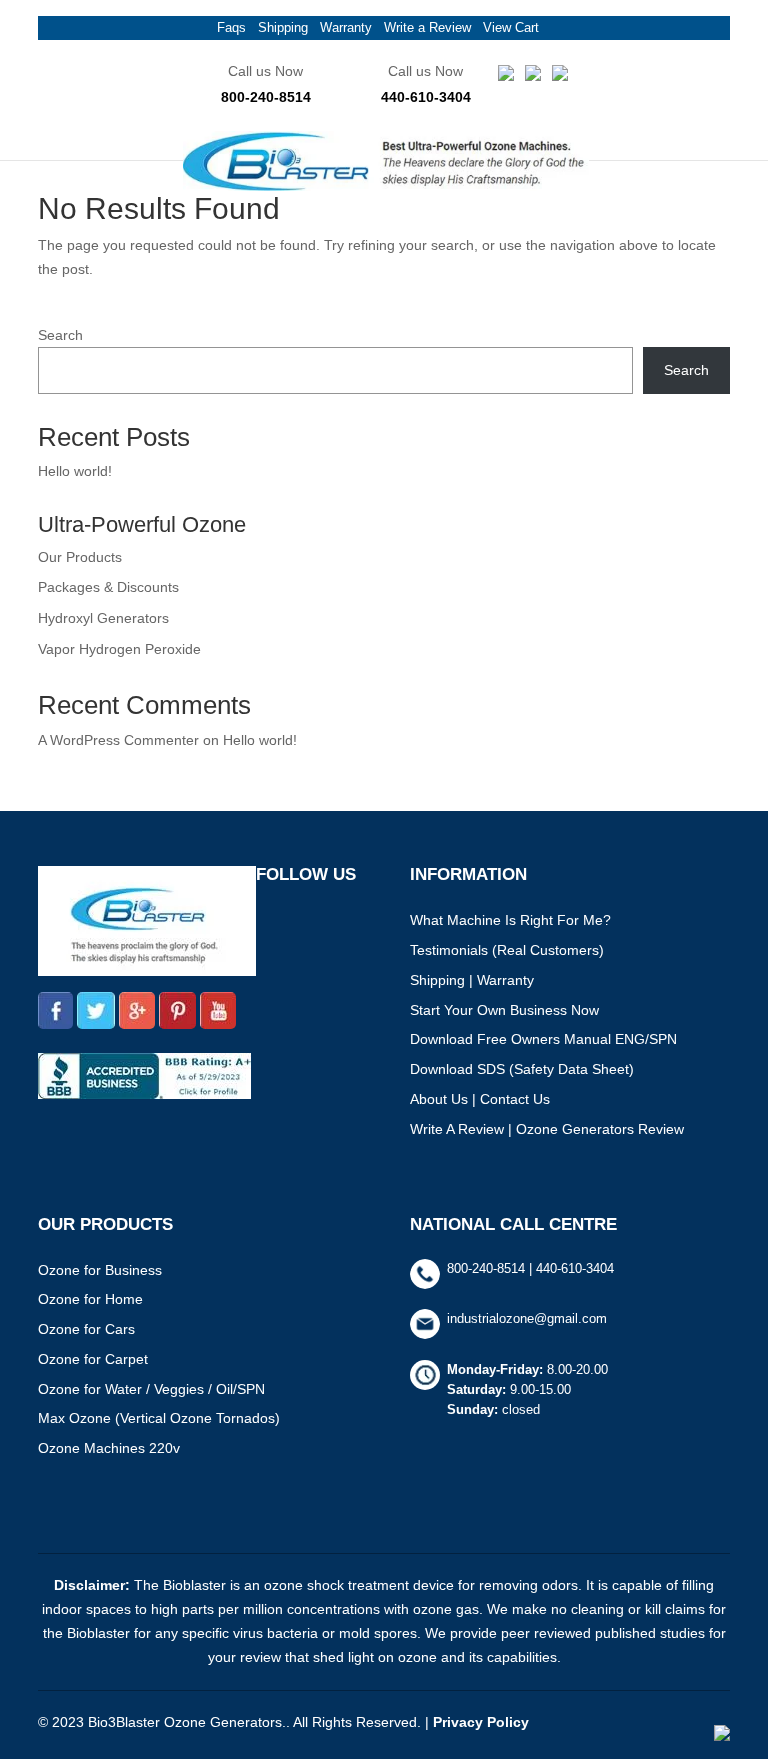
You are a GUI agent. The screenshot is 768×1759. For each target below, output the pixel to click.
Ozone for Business (100, 1270)
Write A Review (457, 1129)
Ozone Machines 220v (109, 1448)
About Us (439, 1099)
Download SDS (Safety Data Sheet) (522, 1069)
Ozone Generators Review (600, 1129)
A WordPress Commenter (118, 740)
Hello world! (75, 471)
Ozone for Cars (86, 1329)
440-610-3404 (426, 97)
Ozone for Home (90, 1299)
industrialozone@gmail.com (527, 1318)
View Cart (511, 27)
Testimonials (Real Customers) (507, 950)
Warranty (346, 27)
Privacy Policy (481, 1722)
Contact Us (515, 1099)
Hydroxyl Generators (103, 618)
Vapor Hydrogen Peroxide (119, 649)
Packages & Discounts (108, 587)
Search (60, 335)
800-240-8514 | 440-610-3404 (530, 1268)
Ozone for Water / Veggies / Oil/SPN (151, 1389)
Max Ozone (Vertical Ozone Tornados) (159, 1418)
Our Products (80, 557)
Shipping (283, 27)
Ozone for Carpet (93, 1359)
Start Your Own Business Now (504, 1010)
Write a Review (427, 27)
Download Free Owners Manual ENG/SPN (543, 1039)
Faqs (231, 27)
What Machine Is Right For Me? (510, 920)
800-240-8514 (266, 97)
